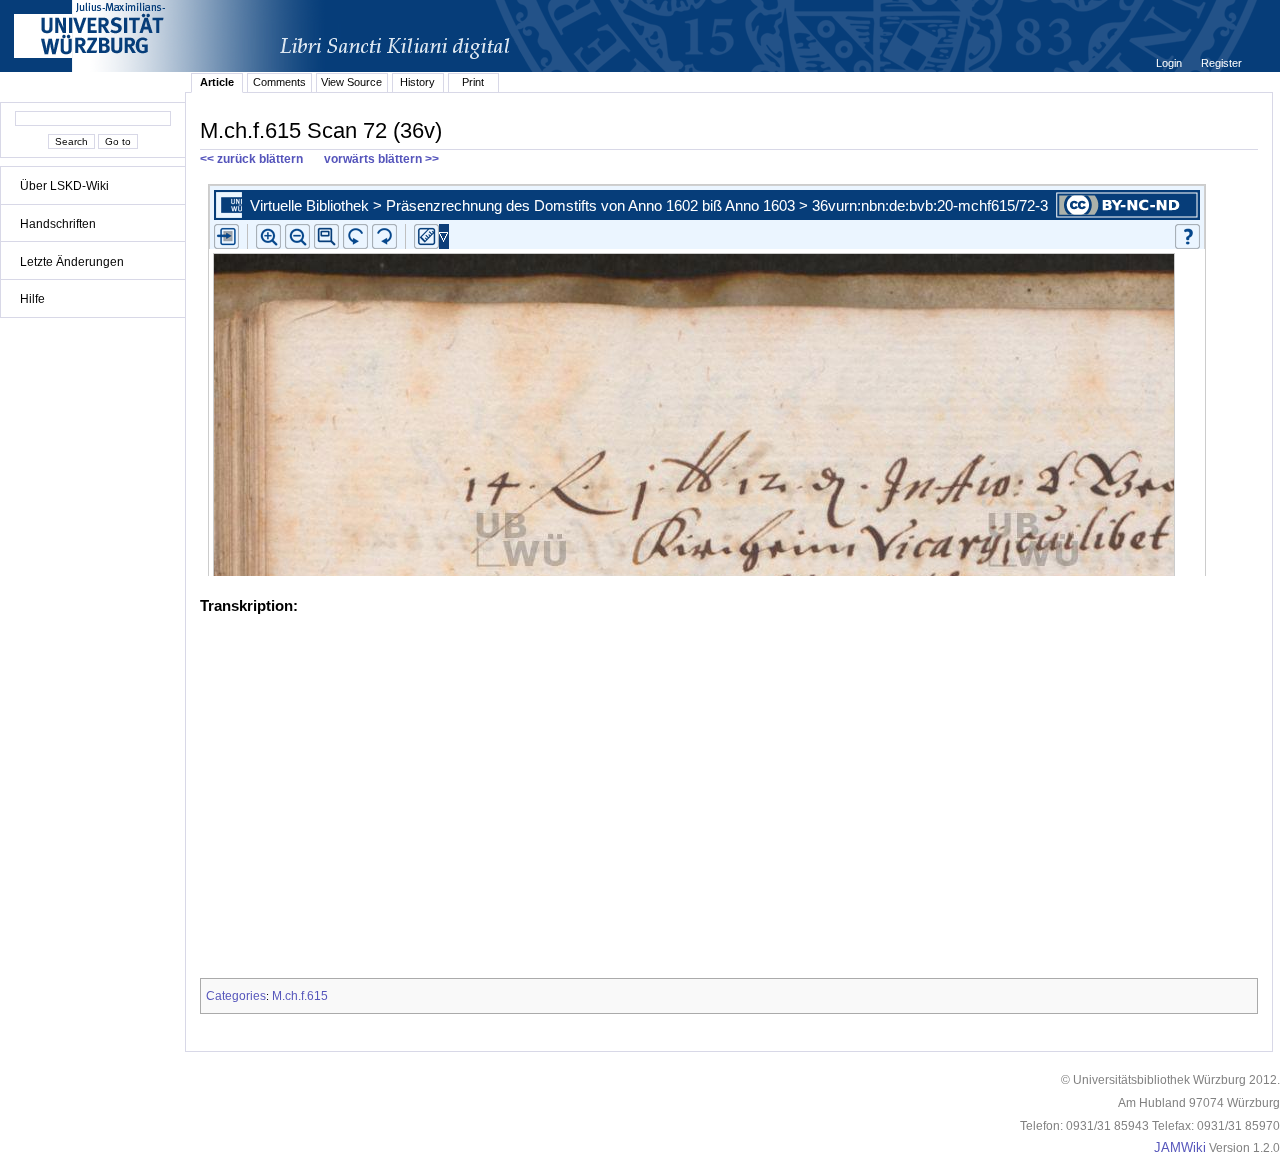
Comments (279, 82)
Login (1170, 63)
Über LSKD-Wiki (64, 186)
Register (1221, 63)
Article (217, 82)
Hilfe (32, 299)
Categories (236, 996)
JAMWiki (1180, 1148)
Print (473, 82)
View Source (351, 82)
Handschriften (58, 224)
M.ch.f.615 (300, 996)
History (417, 82)
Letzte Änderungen (72, 262)
